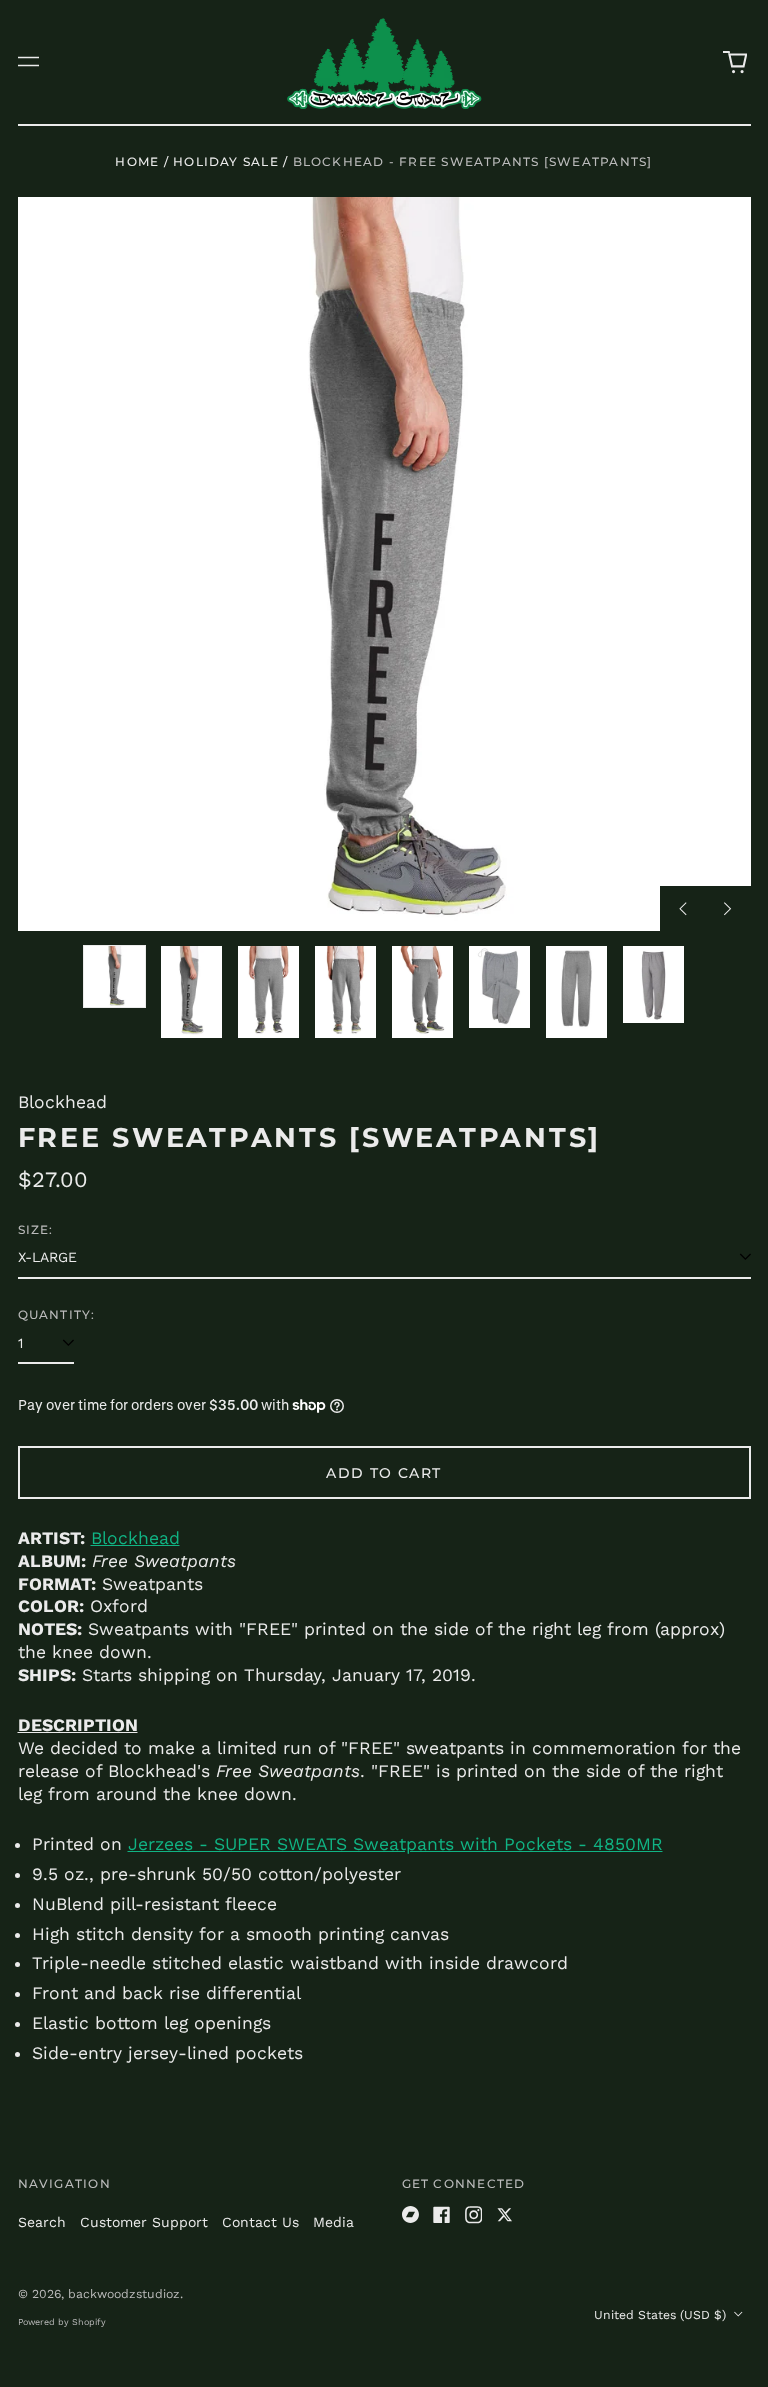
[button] (735, 62)
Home (137, 161)
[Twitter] (505, 2215)
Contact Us (260, 2222)
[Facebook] (442, 2215)
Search (42, 2222)
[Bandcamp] (411, 2215)
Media (333, 2222)
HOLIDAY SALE (226, 161)
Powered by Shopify (62, 2322)
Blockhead (135, 1538)
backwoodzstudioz (124, 2294)
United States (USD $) (662, 2315)
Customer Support (144, 2222)
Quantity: (57, 1314)
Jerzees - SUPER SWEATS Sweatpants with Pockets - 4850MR (395, 1844)
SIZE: (36, 1229)
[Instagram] (474, 2215)
